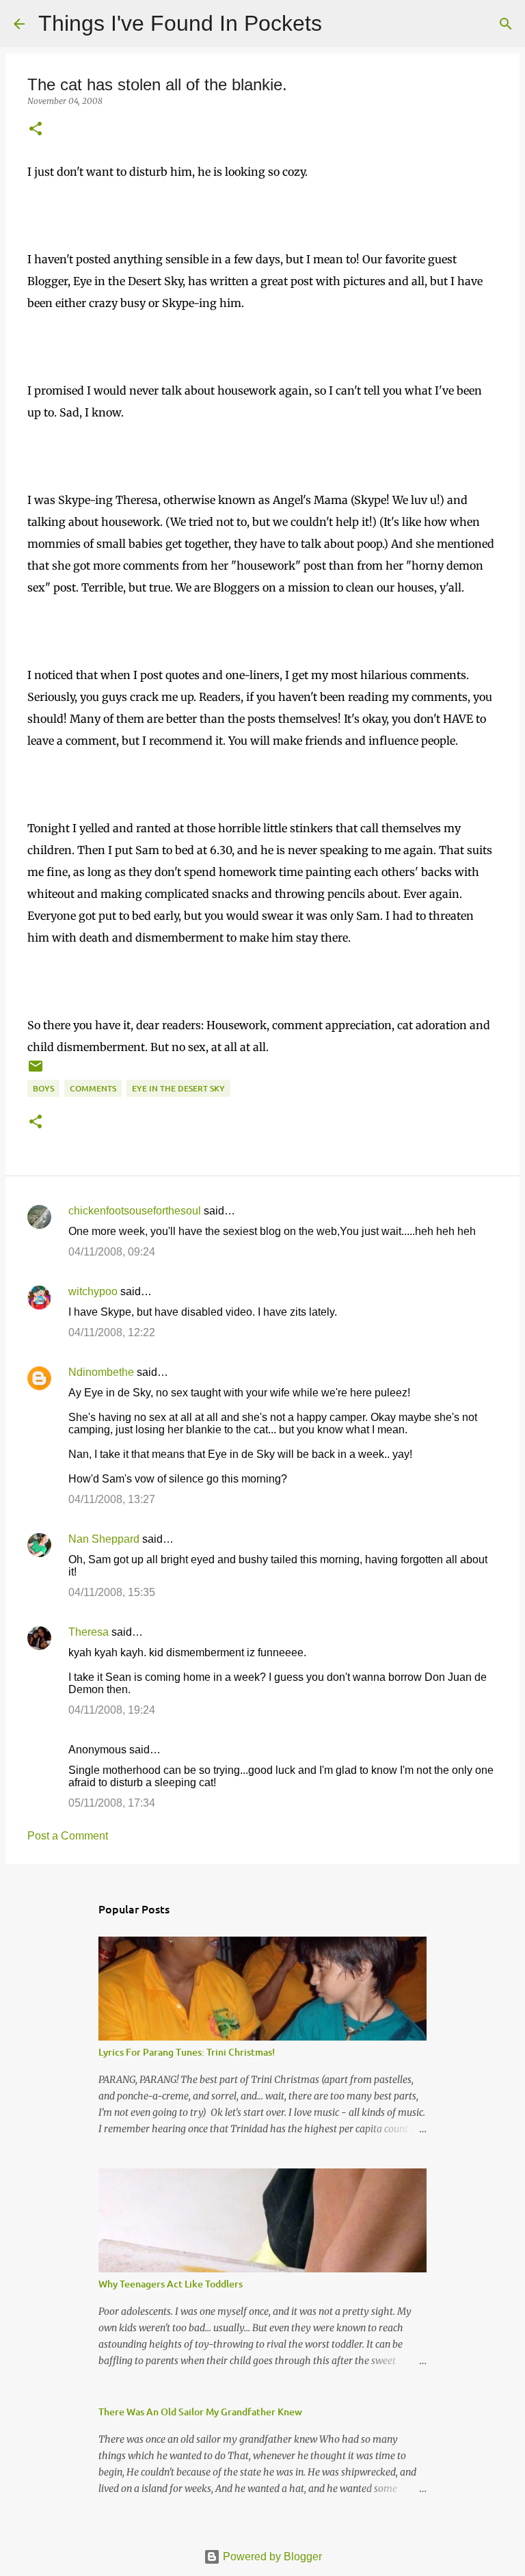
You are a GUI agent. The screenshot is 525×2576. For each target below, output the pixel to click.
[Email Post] (36, 1071)
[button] (36, 130)
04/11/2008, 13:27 (112, 1499)
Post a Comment (68, 1836)
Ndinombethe (101, 1372)
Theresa (89, 1632)
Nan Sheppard (104, 1539)
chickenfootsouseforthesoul (135, 1211)
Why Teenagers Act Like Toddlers (171, 2284)
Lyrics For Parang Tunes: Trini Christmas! (187, 2052)
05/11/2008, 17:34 (112, 1803)
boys (43, 1088)
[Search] (341, 24)
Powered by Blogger (271, 2557)
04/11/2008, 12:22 (112, 1332)
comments (93, 1088)
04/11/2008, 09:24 (112, 1252)
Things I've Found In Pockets (180, 23)
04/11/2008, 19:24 (112, 1710)
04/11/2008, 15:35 (112, 1592)
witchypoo (93, 1291)
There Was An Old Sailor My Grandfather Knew (200, 2412)
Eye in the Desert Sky (178, 1088)
